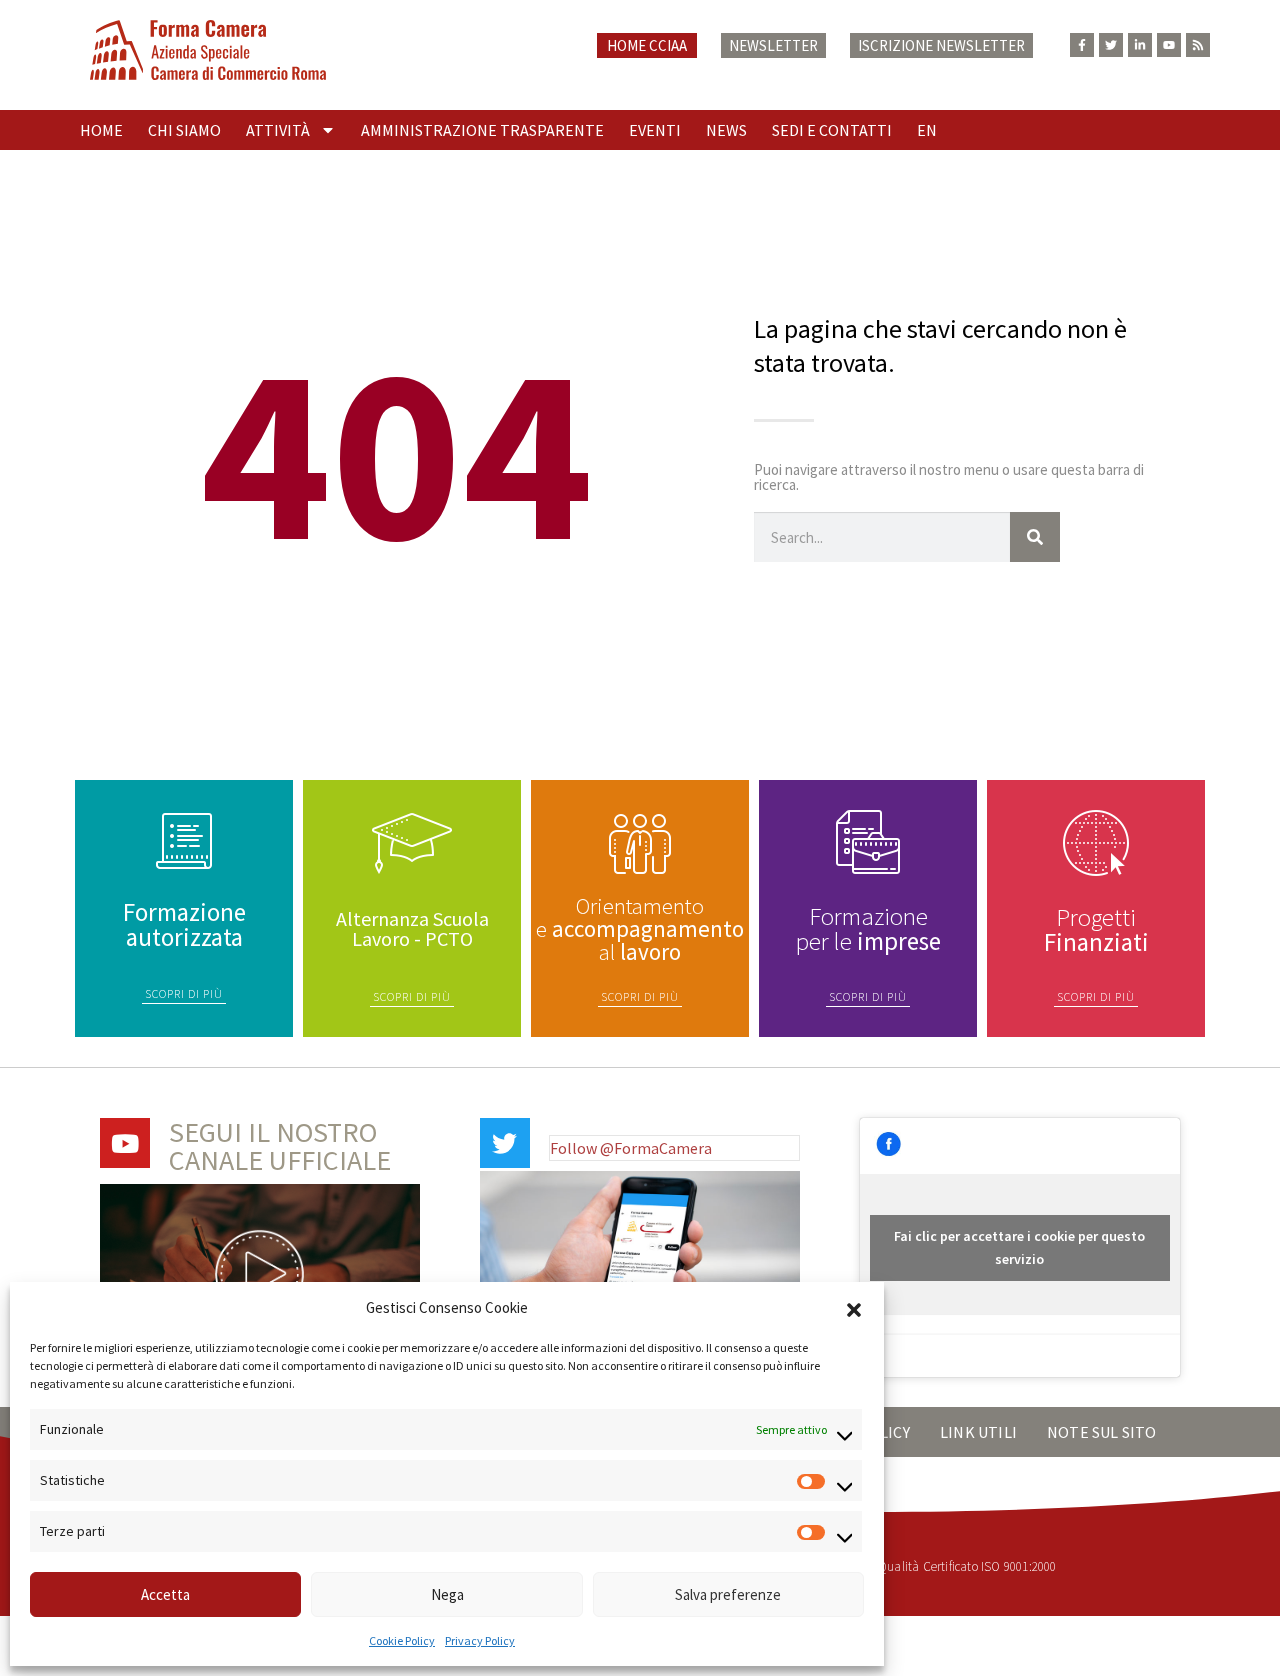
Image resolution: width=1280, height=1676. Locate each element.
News (726, 130)
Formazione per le (868, 928)
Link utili (978, 1432)
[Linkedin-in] (1140, 45)
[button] (854, 1308)
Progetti (1096, 929)
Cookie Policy (402, 1640)
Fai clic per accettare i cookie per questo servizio (1019, 1247)
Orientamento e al (640, 928)
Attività (278, 130)
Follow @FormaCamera (631, 1148)
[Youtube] (1169, 45)
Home (101, 130)
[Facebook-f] (1082, 45)
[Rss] (1198, 45)
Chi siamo (184, 130)
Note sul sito (1102, 1432)
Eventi (655, 130)
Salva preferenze (728, 1594)
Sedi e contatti (832, 130)
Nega (447, 1594)
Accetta (165, 1594)
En (927, 130)
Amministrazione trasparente (482, 130)
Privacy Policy (480, 1640)
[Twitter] (1111, 45)
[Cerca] (1035, 537)
